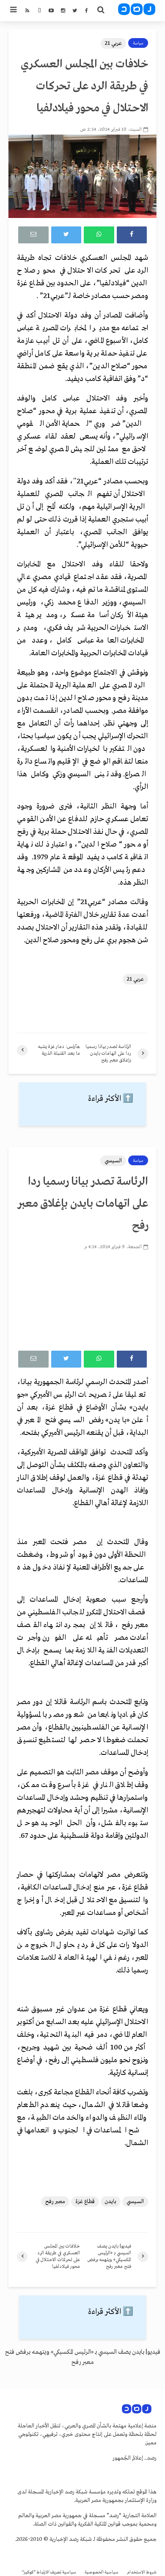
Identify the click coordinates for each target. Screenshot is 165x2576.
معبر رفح (55, 2202)
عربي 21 (113, 43)
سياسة (138, 43)
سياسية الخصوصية (102, 2572)
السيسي (113, 1161)
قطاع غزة (85, 2202)
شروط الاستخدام (142, 2572)
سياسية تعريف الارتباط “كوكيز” (49, 2572)
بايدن (111, 2202)
